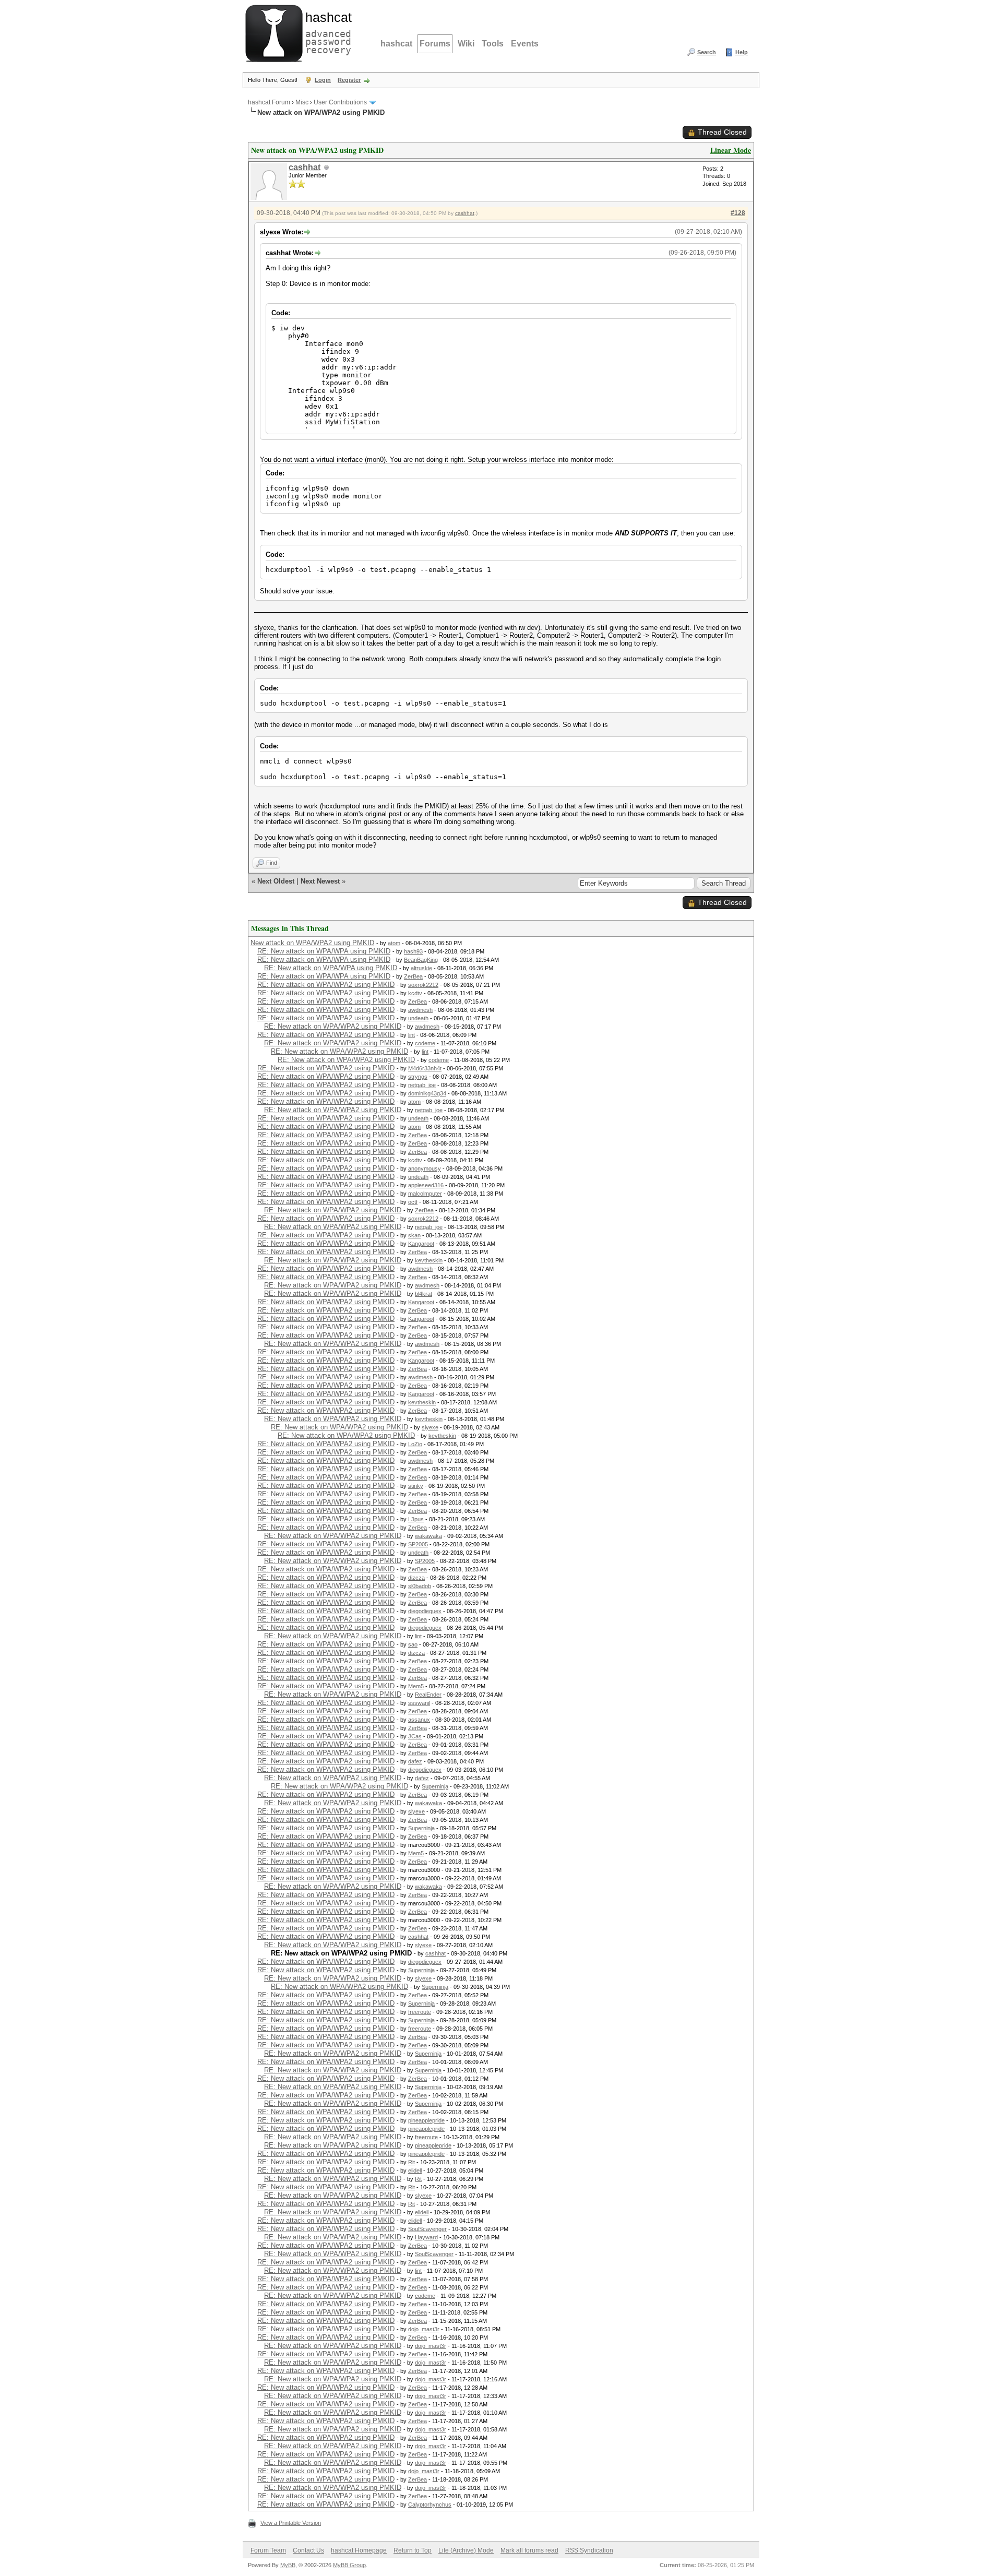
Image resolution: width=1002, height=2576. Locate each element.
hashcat (396, 44)
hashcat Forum (269, 102)
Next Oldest (276, 881)
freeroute (420, 2012)
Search (707, 52)
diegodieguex (425, 1611)
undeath (418, 1018)
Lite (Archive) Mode (466, 2550)
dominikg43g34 (427, 1093)
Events (525, 44)
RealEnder (428, 1695)
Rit (411, 2162)
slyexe (430, 1427)
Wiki (466, 44)
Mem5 (416, 1686)
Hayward (426, 2237)
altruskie (421, 968)
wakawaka (428, 1536)
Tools (493, 44)
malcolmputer (425, 1194)
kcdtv (415, 993)
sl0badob (420, 1586)
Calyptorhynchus (430, 2505)
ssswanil (419, 1703)
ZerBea (413, 976)
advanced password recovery (326, 32)
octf (413, 1202)
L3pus (416, 1519)
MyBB (288, 2565)
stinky (416, 1486)
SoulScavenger (427, 2229)
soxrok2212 (423, 985)
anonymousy (425, 1168)
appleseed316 (426, 1185)
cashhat (305, 167)
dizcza (416, 1578)
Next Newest (320, 881)
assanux (419, 1720)
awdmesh (420, 1010)
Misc (302, 102)
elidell (415, 2170)
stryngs (418, 1077)
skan (414, 1235)
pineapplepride (426, 2120)
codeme (425, 1043)
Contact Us (308, 2550)
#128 (738, 213)
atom (394, 943)
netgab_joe (422, 1085)
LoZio (415, 1444)
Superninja (435, 1786)
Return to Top (413, 2550)
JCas (415, 1736)
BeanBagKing (421, 960)
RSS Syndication (589, 2550)
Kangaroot (421, 1244)
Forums (435, 44)
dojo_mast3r (424, 2329)
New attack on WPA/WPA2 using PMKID (312, 943)
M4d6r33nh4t (425, 1068)
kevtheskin (429, 1260)
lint (411, 1035)
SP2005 (418, 1544)
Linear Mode (731, 150)
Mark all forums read (529, 2550)
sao (413, 1644)
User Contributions (340, 102)
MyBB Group (349, 2565)
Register (349, 80)
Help (742, 52)
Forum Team (268, 2550)
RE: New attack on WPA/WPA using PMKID (324, 951)
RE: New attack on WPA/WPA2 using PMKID (326, 985)
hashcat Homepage (359, 2550)
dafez (415, 1761)
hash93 (413, 951)
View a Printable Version (291, 2523)
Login (323, 80)
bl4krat (424, 1294)
